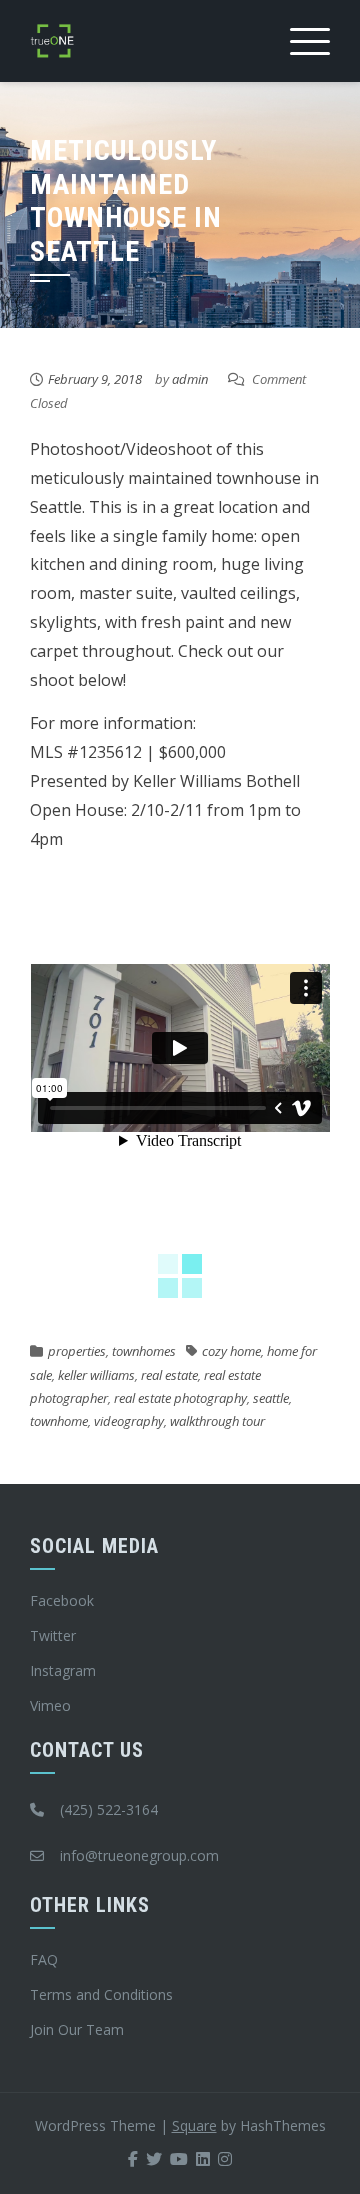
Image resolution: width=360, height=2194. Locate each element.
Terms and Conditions (101, 1994)
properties (77, 1351)
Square (194, 2125)
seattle (271, 1398)
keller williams (96, 1375)
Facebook (62, 1600)
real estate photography (180, 1398)
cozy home (231, 1351)
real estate (169, 1375)
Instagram (63, 1670)
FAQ (44, 1959)
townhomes (144, 1351)
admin (190, 379)
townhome (59, 1421)
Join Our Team (77, 2029)
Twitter (53, 1635)
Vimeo (50, 1705)
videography (129, 1421)
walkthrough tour (217, 1421)
